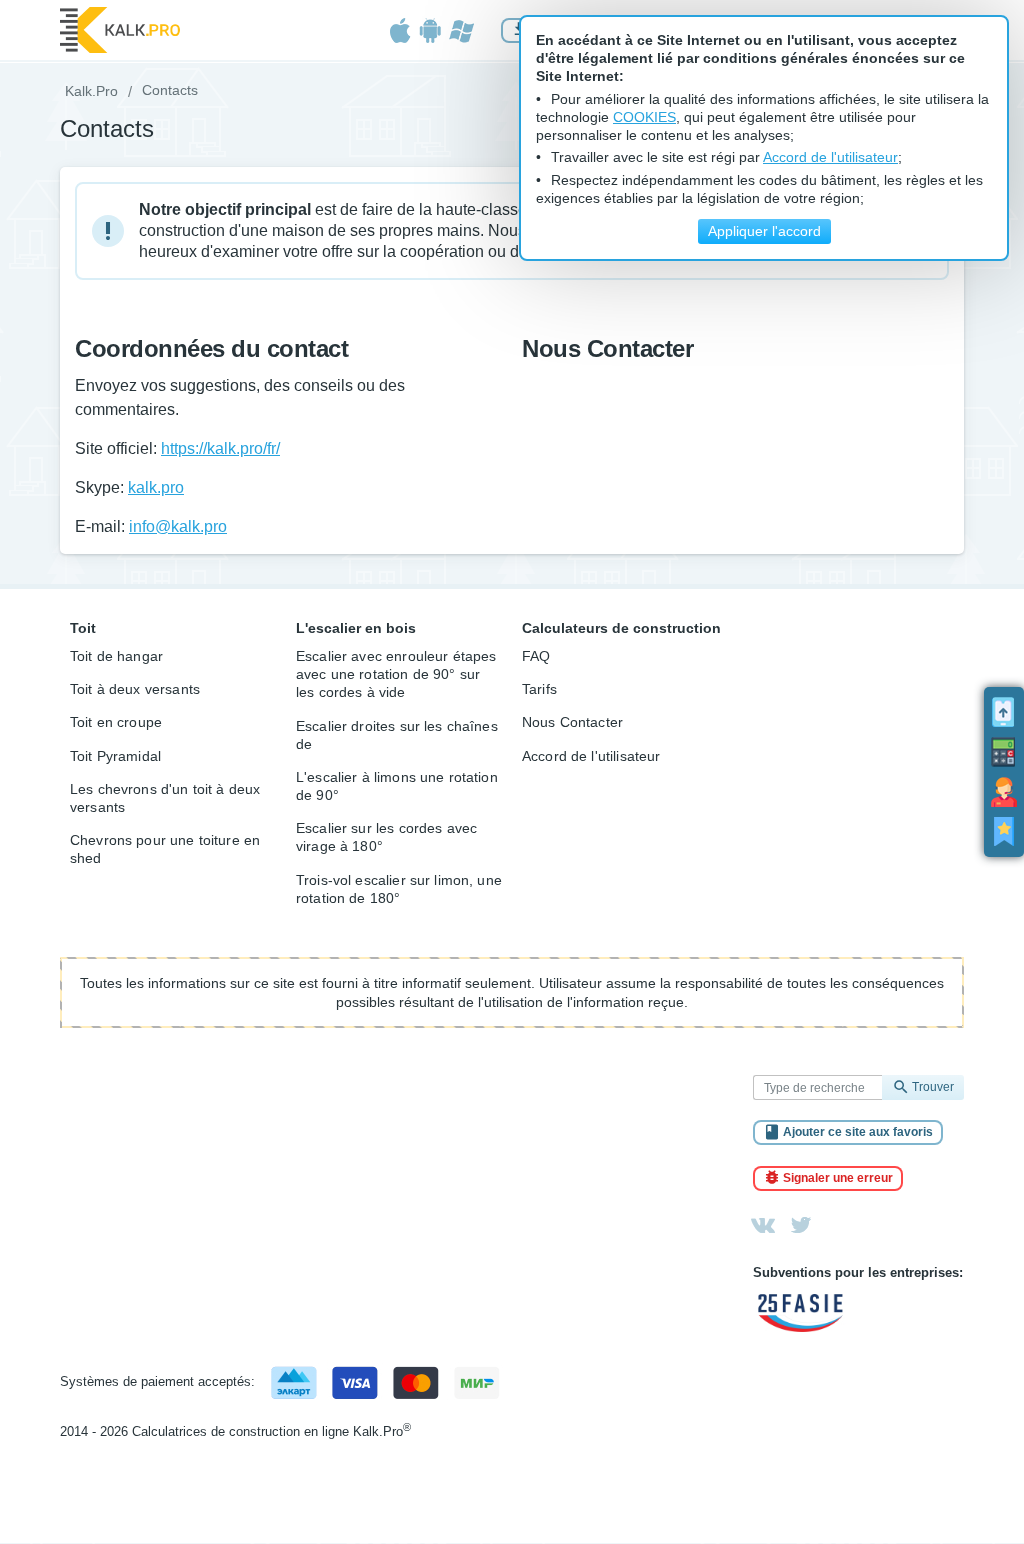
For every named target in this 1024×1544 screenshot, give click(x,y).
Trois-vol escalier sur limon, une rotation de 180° (399, 889)
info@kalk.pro (178, 526)
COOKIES (644, 117)
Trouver (933, 1087)
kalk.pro (156, 487)
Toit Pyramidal (115, 756)
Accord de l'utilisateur (591, 756)
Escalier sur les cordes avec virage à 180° (386, 837)
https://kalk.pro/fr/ (220, 448)
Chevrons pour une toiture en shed (165, 849)
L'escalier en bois (356, 628)
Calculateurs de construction (621, 628)
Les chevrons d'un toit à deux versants (165, 798)
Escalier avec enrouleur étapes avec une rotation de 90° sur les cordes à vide (396, 674)
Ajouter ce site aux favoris (858, 1132)
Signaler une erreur (838, 1178)
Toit (83, 628)
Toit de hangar (116, 656)
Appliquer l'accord (764, 231)
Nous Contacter (572, 722)
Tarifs (539, 689)
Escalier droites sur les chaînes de (397, 735)
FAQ (536, 656)
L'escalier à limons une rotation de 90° (397, 786)
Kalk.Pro (91, 91)
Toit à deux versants (135, 689)
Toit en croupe (116, 722)
